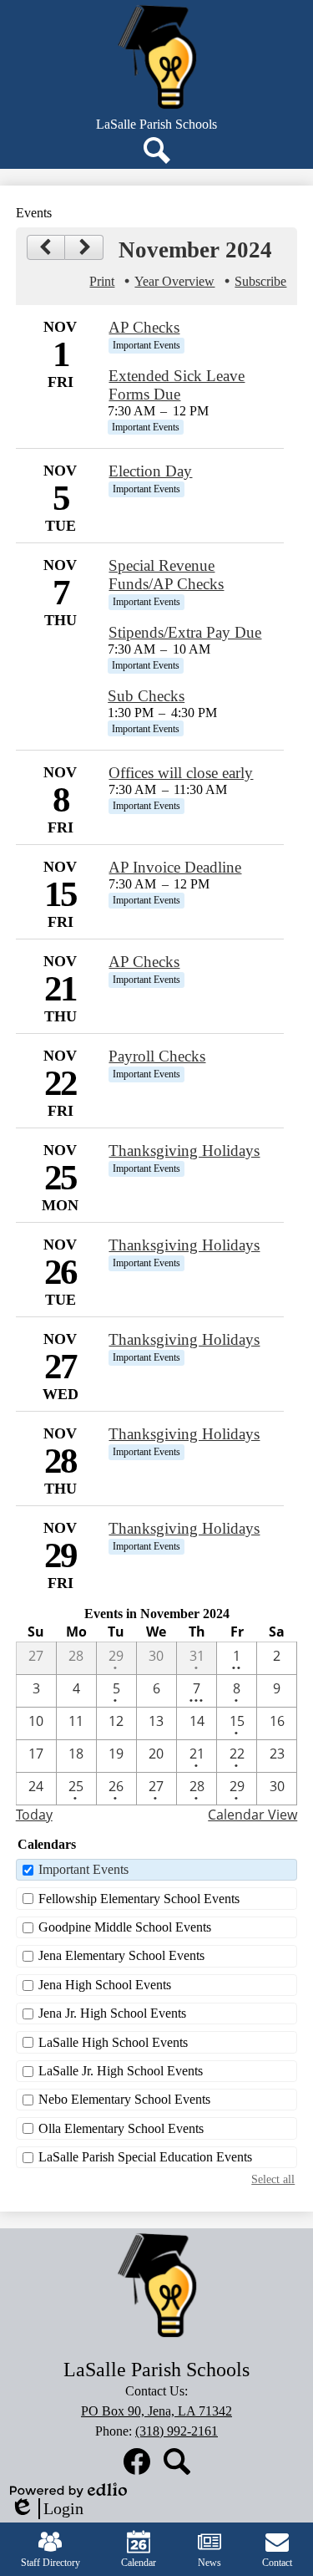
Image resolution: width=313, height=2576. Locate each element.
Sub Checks (146, 696)
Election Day (150, 471)
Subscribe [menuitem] (260, 281)
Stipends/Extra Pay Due (185, 632)
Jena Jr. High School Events (112, 2013)
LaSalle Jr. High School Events (121, 2071)
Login (47, 2509)
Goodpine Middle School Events (125, 1927)
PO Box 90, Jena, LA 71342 (156, 2411)
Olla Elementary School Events (121, 2128)
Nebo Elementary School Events (124, 2099)
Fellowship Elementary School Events (139, 1899)
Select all (273, 2179)
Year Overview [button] (174, 281)
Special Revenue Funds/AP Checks (166, 575)
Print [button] (102, 281)
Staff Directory (50, 2563)
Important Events (83, 1869)
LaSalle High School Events (113, 2042)
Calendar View (252, 1815)
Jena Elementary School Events (121, 1955)
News (210, 2563)
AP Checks (144, 327)
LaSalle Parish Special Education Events (145, 2157)
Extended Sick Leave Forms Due (177, 385)
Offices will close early (181, 773)
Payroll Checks (157, 1056)
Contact (277, 2563)
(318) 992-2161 (177, 2431)
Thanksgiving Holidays (184, 1151)
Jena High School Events (105, 1985)
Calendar (139, 2563)
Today (34, 1815)
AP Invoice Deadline (175, 867)
